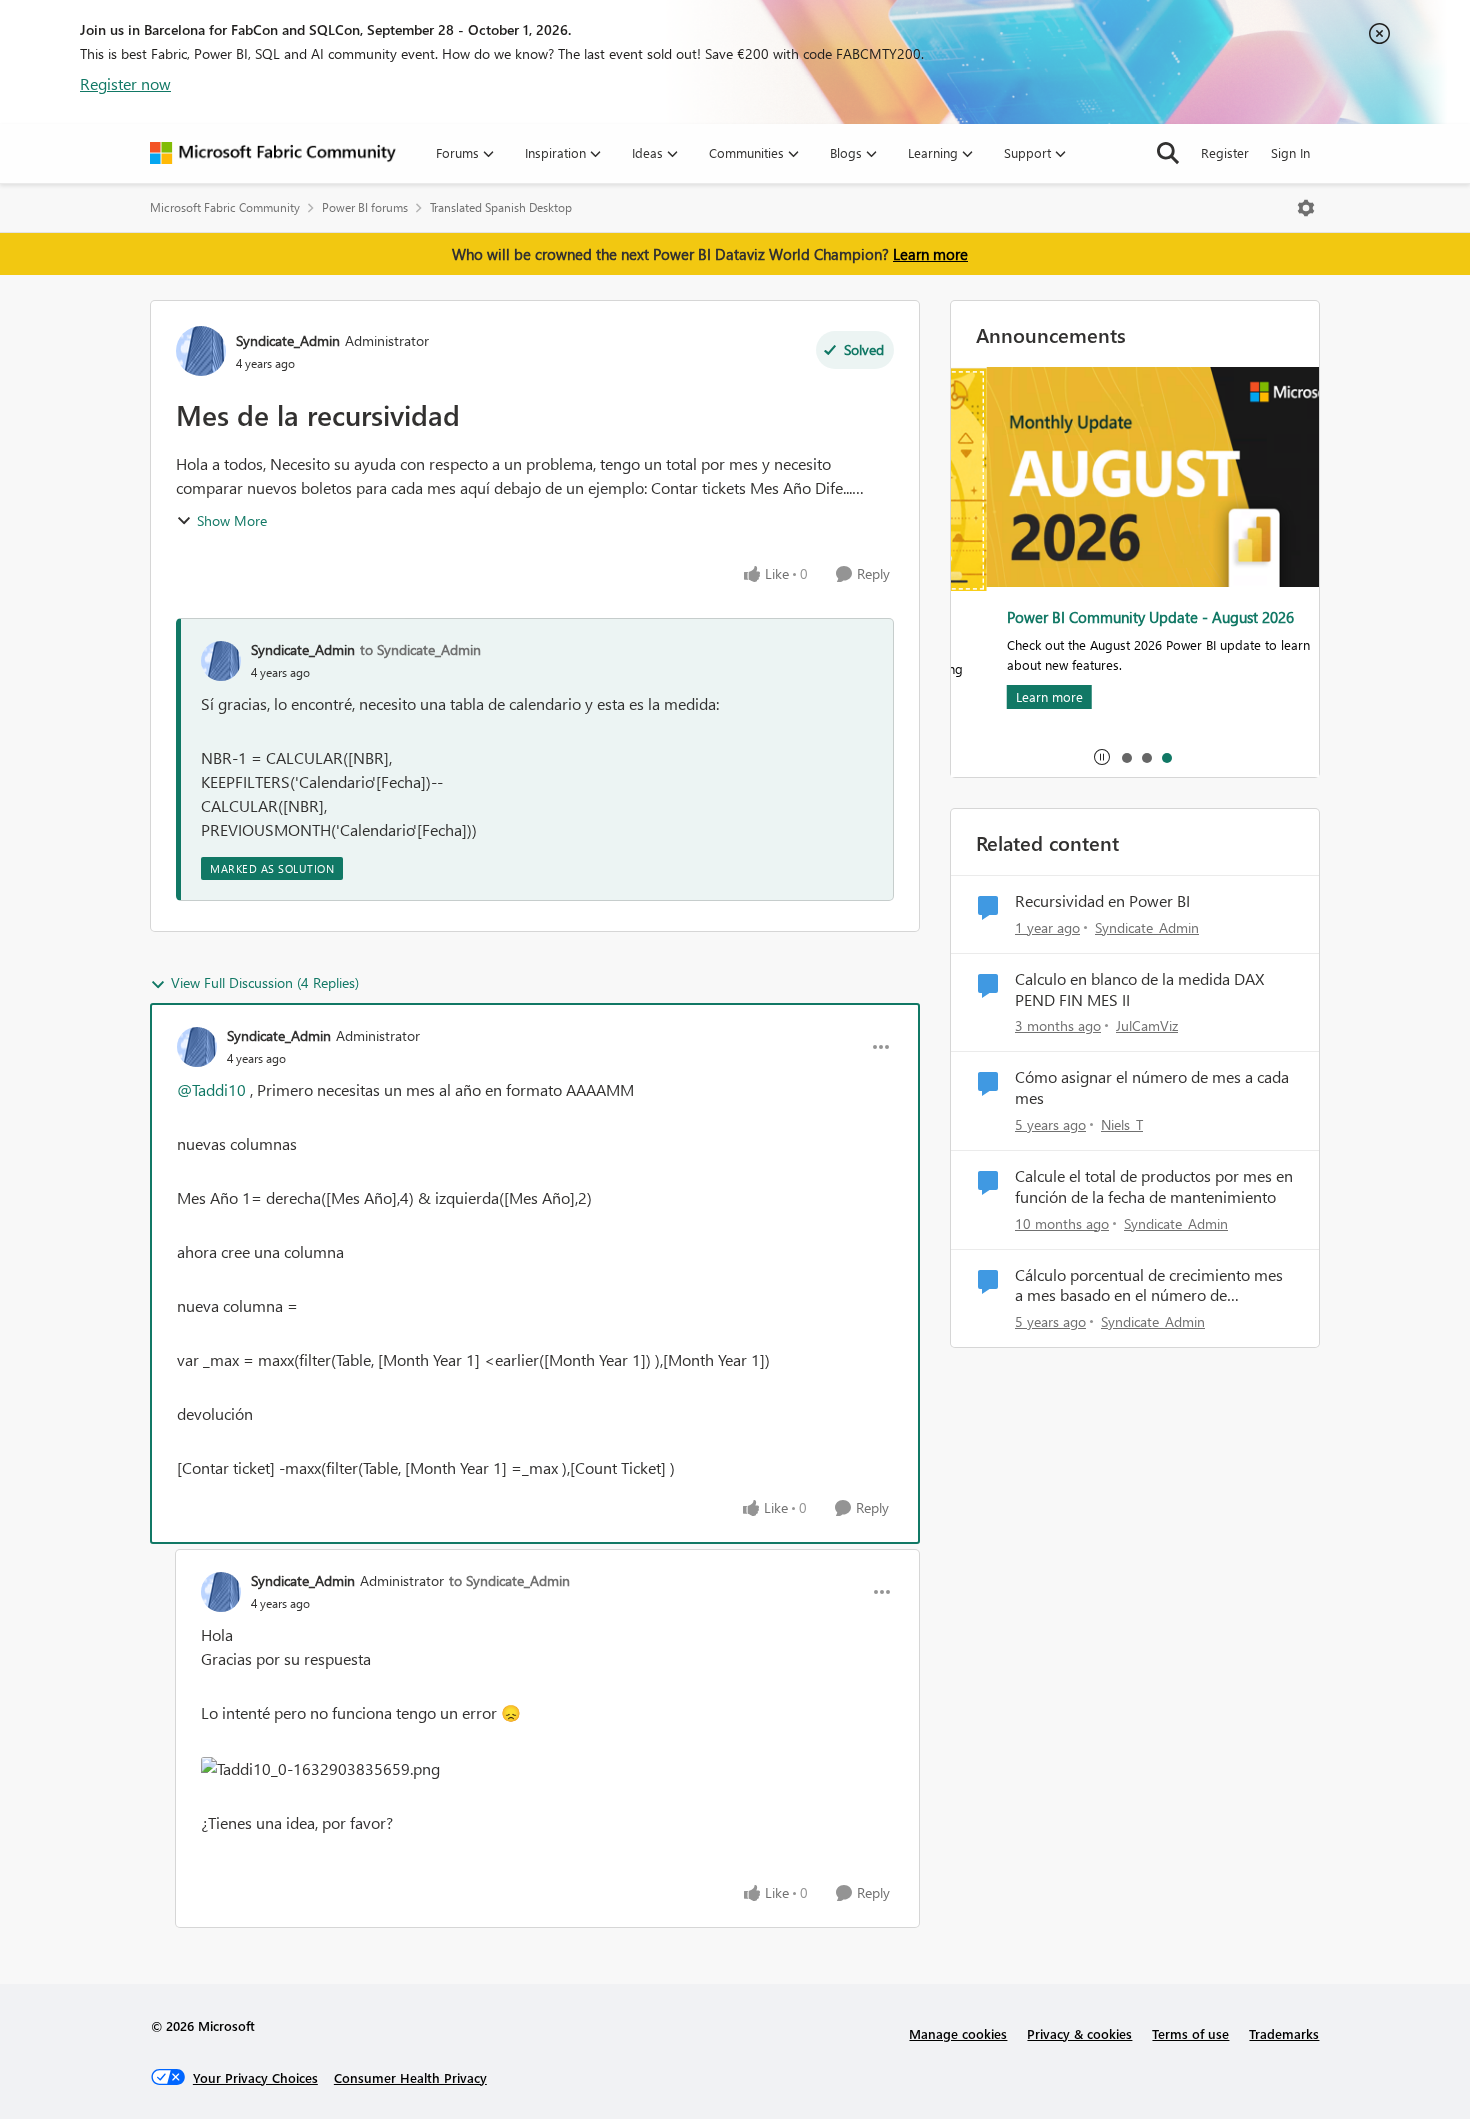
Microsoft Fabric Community (225, 207)
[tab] (1126, 757)
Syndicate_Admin (288, 340)
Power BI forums (365, 207)
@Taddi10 (211, 1089)
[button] (320, 1769)
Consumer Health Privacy (410, 2077)
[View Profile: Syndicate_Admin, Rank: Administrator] (201, 351)
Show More (232, 520)
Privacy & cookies (1079, 2033)
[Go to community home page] (273, 153)
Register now (125, 83)
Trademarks (1284, 2033)
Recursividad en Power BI (1102, 901)
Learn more (930, 254)
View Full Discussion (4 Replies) (265, 982)
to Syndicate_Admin (420, 649)
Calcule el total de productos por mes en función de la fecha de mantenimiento (1154, 1186)
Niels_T (1122, 1124)
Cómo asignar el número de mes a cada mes (1152, 1087)
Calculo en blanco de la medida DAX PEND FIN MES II (1139, 989)
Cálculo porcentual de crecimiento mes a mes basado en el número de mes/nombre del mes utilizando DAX (1149, 1286)
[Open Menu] (1306, 208)
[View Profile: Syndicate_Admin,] (221, 661)
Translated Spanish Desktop (501, 207)
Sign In (1290, 152)
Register (1225, 152)
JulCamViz (1147, 1025)
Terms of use (1190, 2033)
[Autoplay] (1102, 757)
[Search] (1168, 153)
